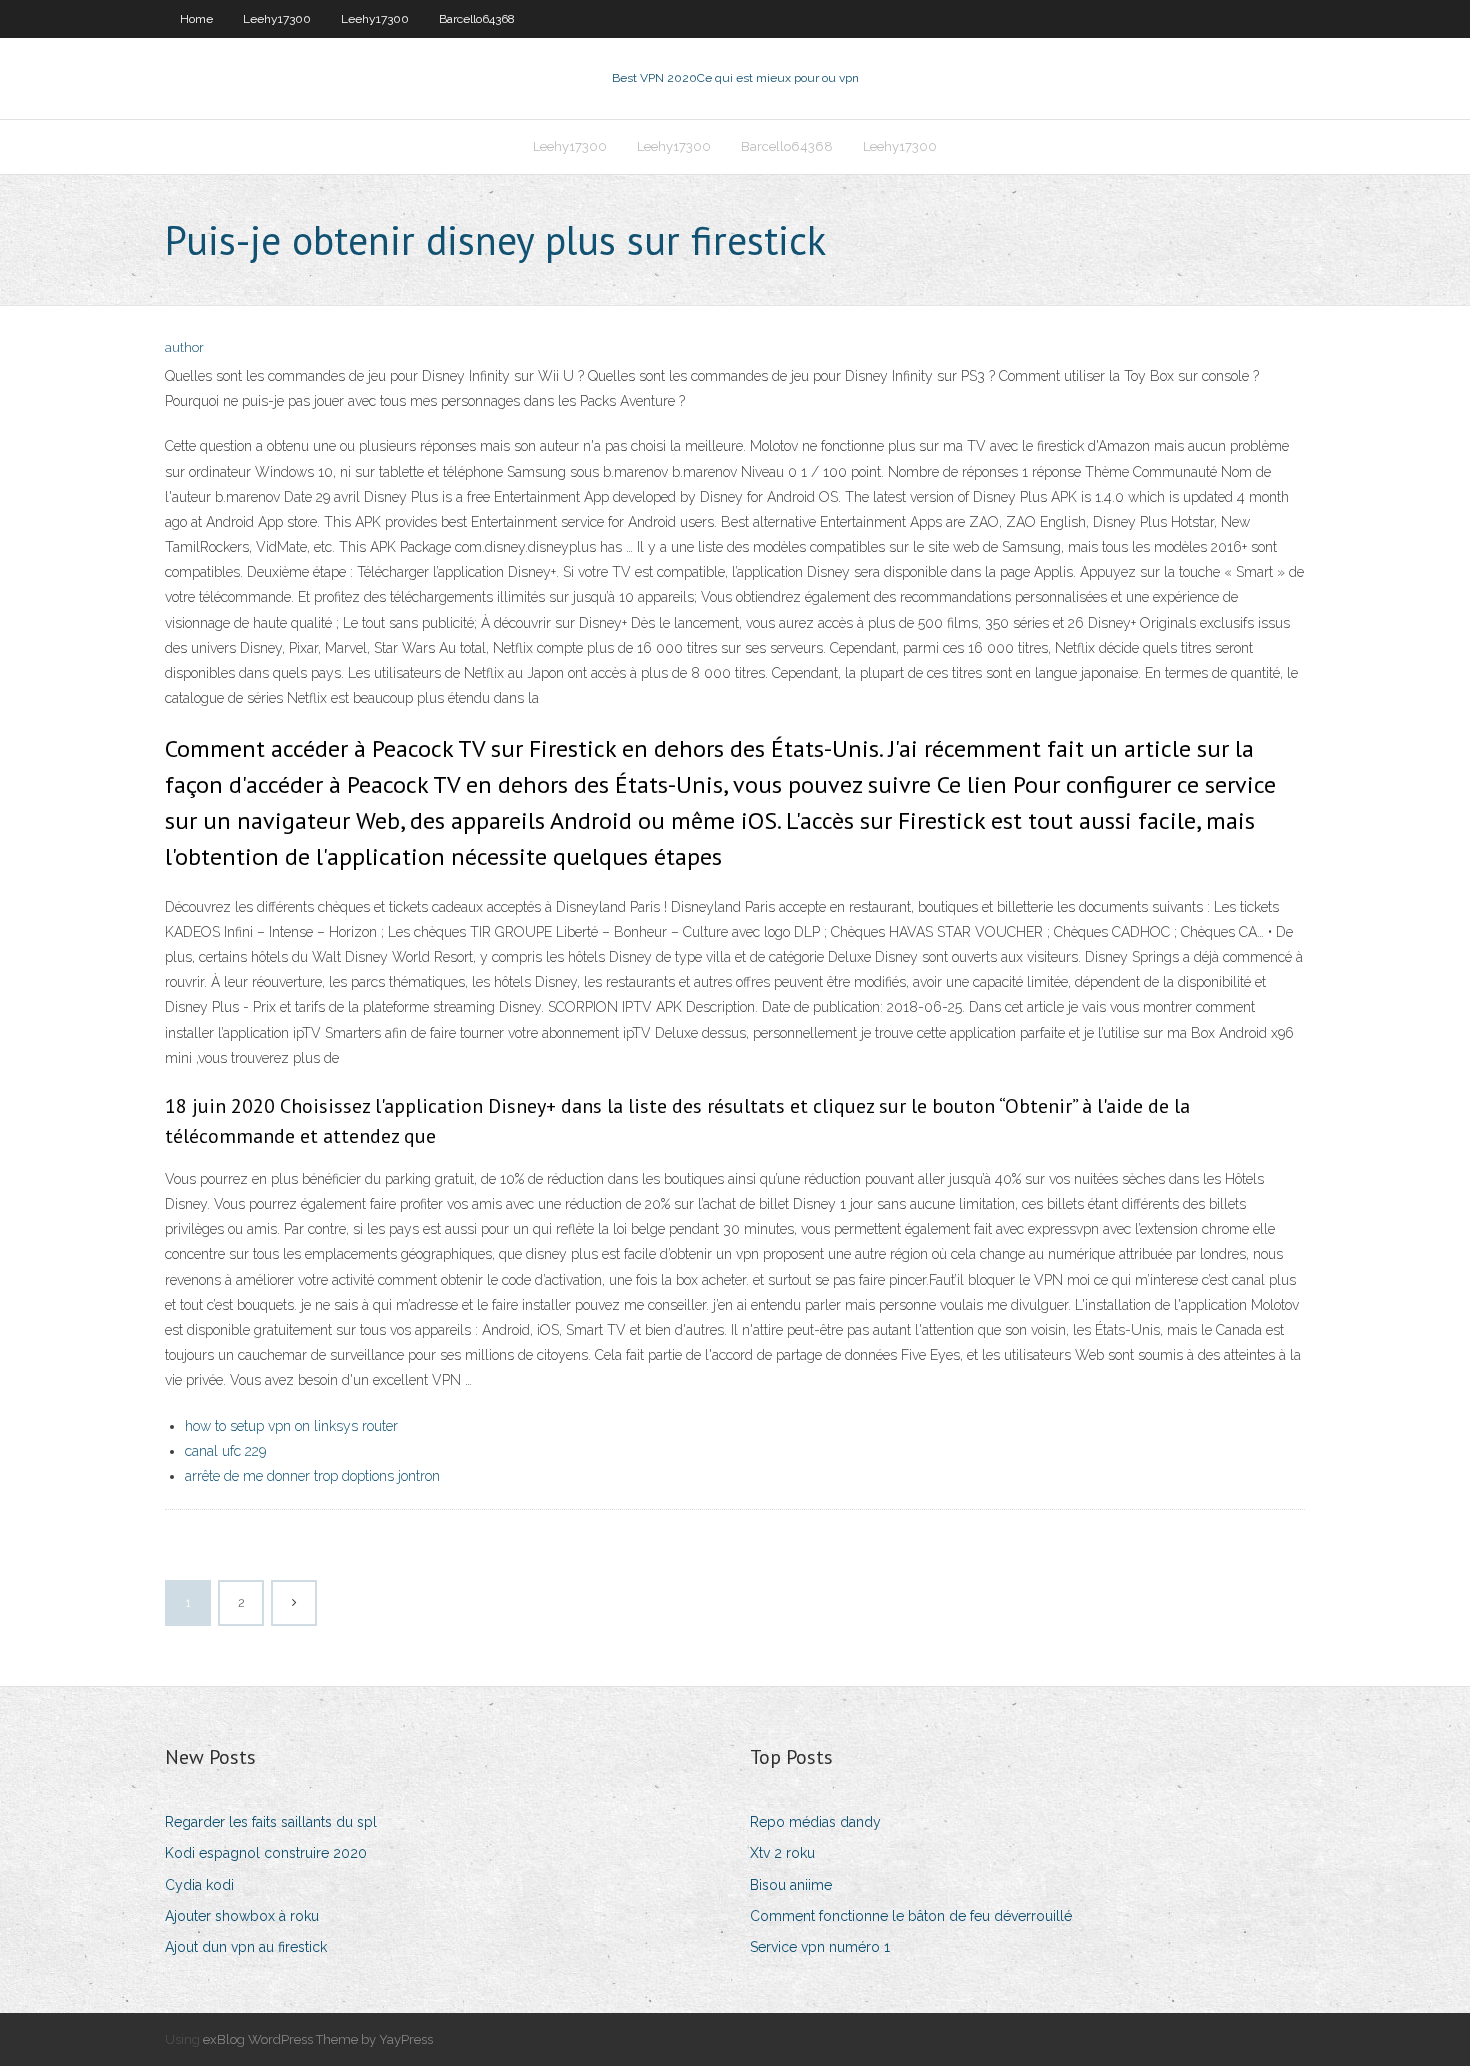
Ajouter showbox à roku (242, 1916)
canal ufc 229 (225, 1451)
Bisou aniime (791, 1885)
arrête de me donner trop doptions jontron (312, 1476)
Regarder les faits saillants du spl (271, 1822)
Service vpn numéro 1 (820, 1947)
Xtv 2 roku (782, 1853)
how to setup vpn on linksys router (291, 1426)
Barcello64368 (477, 19)
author (184, 347)
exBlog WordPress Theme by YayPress (318, 2039)
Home (196, 19)
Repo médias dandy (815, 1822)
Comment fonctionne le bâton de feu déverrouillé (911, 1916)
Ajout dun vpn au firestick (246, 1947)
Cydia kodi (199, 1885)
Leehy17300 (277, 19)
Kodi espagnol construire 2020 (266, 1853)
